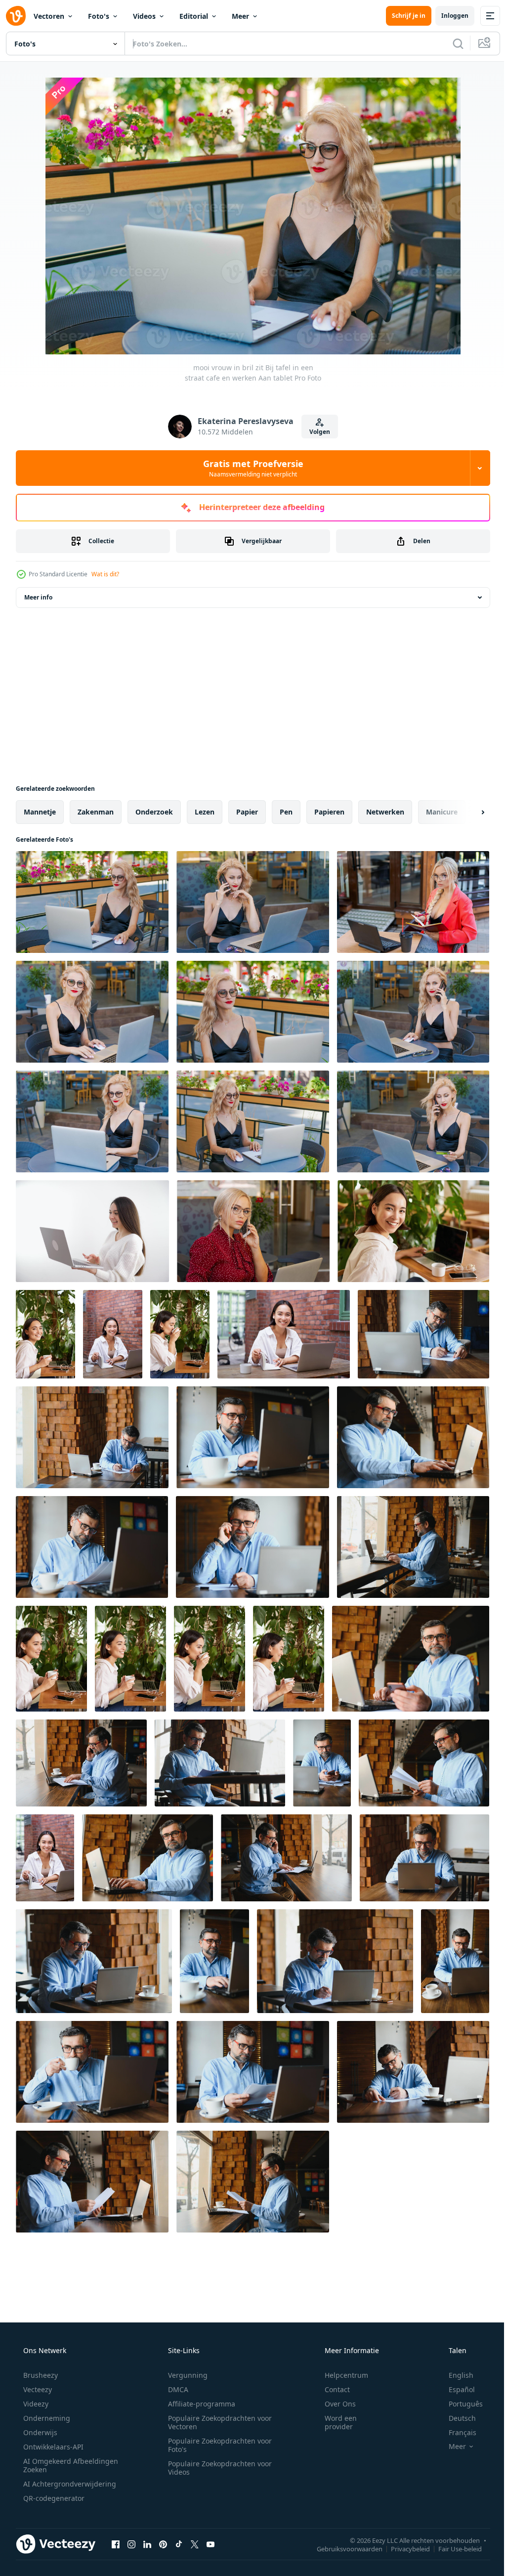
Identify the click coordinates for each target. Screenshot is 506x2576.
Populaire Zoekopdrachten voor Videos (216, 2468)
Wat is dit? (105, 574)
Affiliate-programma (198, 2404)
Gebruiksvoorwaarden (342, 2548)
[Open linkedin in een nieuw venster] (147, 2544)
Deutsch (456, 2418)
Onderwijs (39, 2432)
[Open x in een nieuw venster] (195, 2544)
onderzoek (154, 812)
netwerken (385, 812)
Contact (331, 2389)
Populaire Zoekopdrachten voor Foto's (216, 2445)
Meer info (38, 597)
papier (247, 812)
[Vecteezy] (16, 16)
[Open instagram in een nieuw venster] (131, 2544)
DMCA (175, 2389)
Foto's (99, 16)
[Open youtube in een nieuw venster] (211, 2544)
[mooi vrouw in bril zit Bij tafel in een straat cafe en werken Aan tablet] (92, 902)
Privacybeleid (403, 2548)
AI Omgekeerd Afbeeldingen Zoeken (58, 2465)
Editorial (194, 16)
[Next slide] (467, 812)
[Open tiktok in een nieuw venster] (179, 2544)
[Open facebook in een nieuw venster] (116, 2544)
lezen (205, 812)
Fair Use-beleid (453, 2548)
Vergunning (184, 2375)
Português (459, 2404)
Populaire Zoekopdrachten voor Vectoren (216, 2422)
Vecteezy (37, 2389)
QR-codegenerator (53, 2498)
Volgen (316, 432)
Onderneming (46, 2418)
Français (456, 2432)
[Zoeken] (451, 43)
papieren (329, 812)
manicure (442, 812)
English (455, 2375)
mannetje (40, 812)
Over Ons (334, 2404)
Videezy (35, 2404)
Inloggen (447, 16)
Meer (240, 16)
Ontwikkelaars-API (52, 2447)
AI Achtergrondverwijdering (69, 2484)
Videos (144, 16)
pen (286, 812)
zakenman (96, 812)
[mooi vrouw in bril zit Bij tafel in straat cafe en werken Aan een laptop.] (92, 1012)
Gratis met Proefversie (249, 468)
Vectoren (49, 16)
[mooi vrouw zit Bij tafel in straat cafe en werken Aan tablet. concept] (413, 902)
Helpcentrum (340, 2375)
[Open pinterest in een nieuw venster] (163, 2544)
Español (455, 2389)
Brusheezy (40, 2375)
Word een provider (334, 2422)
